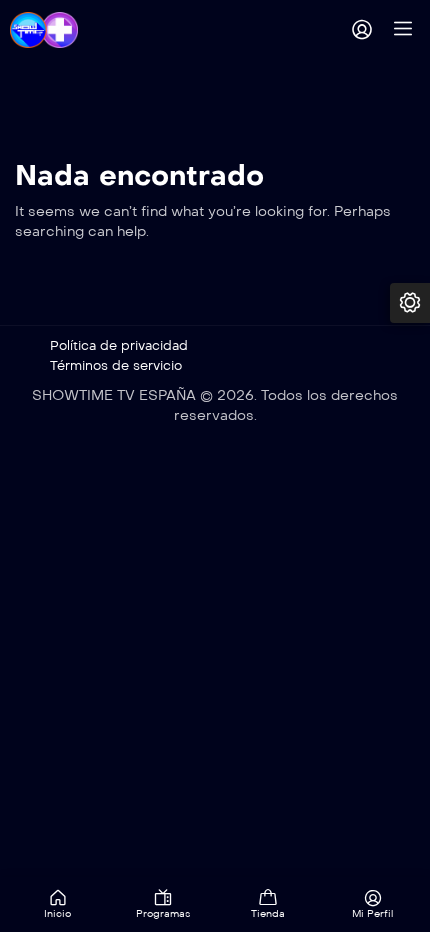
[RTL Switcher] (410, 303)
